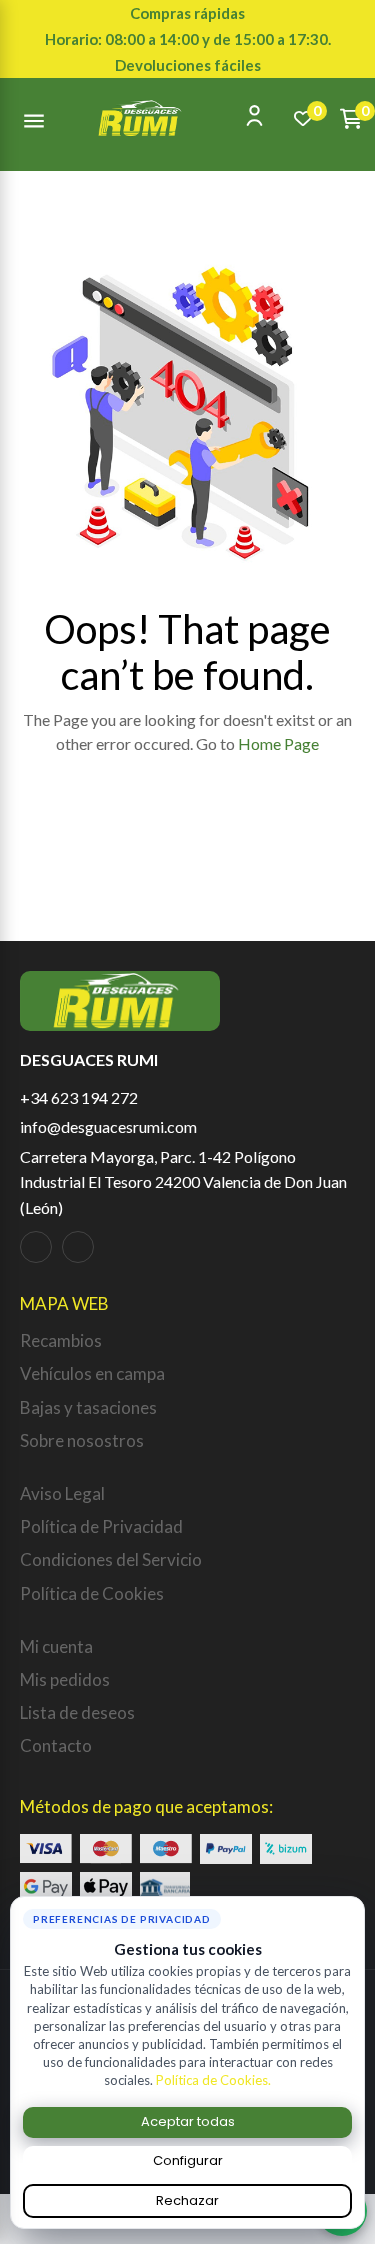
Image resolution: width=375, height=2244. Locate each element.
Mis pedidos (65, 1679)
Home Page (278, 743)
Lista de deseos (77, 1712)
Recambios (61, 1340)
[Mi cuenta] (254, 115)
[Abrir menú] (34, 118)
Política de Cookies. (213, 2080)
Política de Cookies (92, 1593)
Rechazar (187, 2200)
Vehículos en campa (92, 1373)
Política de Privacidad (101, 1526)
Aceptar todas (188, 2121)
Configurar (188, 2160)
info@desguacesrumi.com (108, 1126)
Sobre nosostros (82, 1440)
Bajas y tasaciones (88, 1407)
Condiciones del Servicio (111, 1559)
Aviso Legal (62, 1493)
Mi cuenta (56, 1646)
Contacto (56, 1745)
